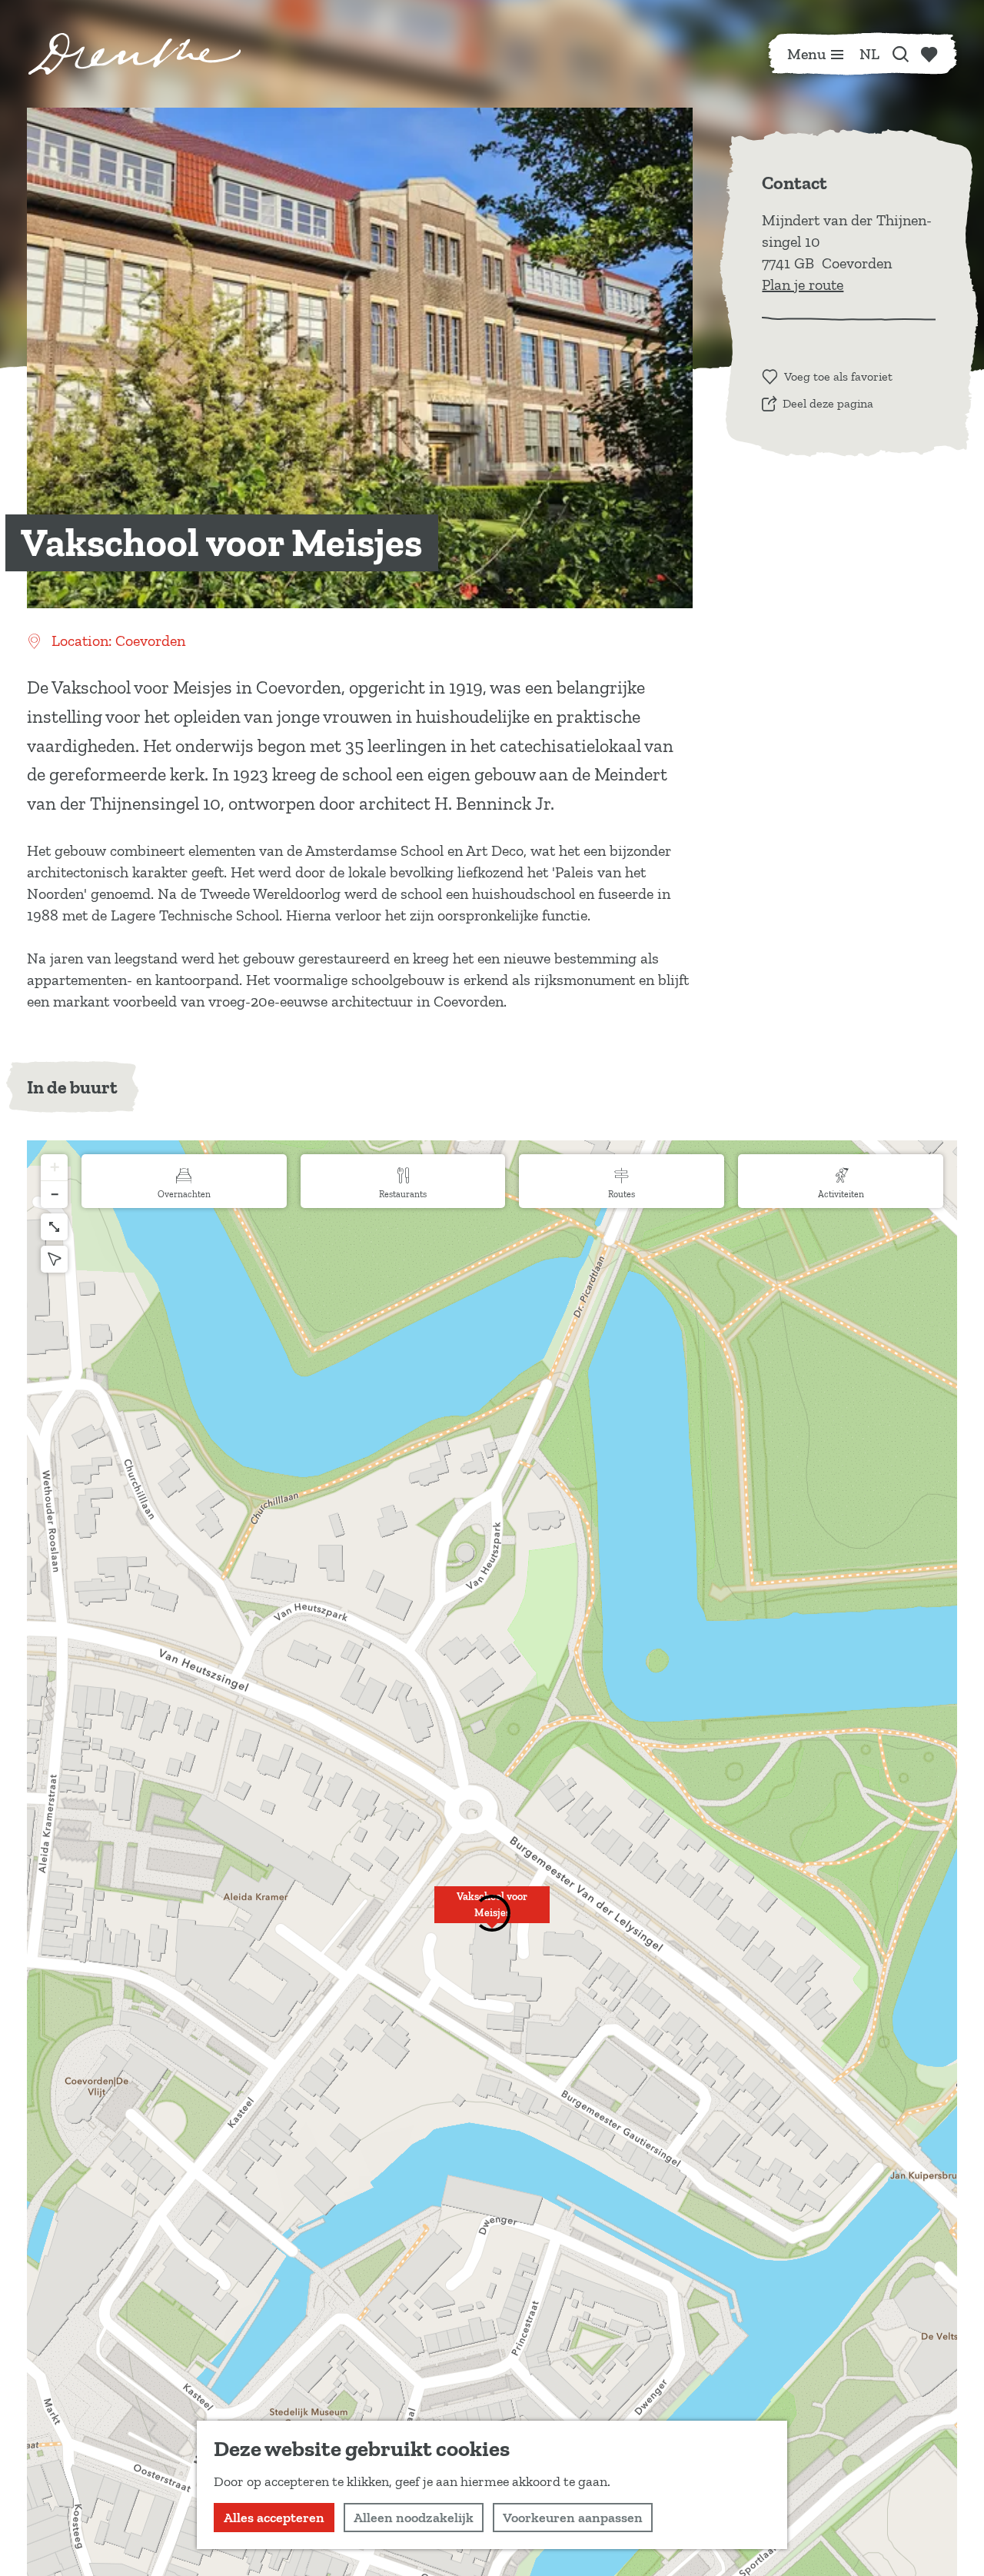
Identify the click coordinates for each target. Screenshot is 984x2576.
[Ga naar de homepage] (135, 54)
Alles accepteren (274, 2518)
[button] (54, 1168)
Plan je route (803, 285)
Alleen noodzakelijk (414, 2518)
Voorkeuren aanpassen (573, 2518)
